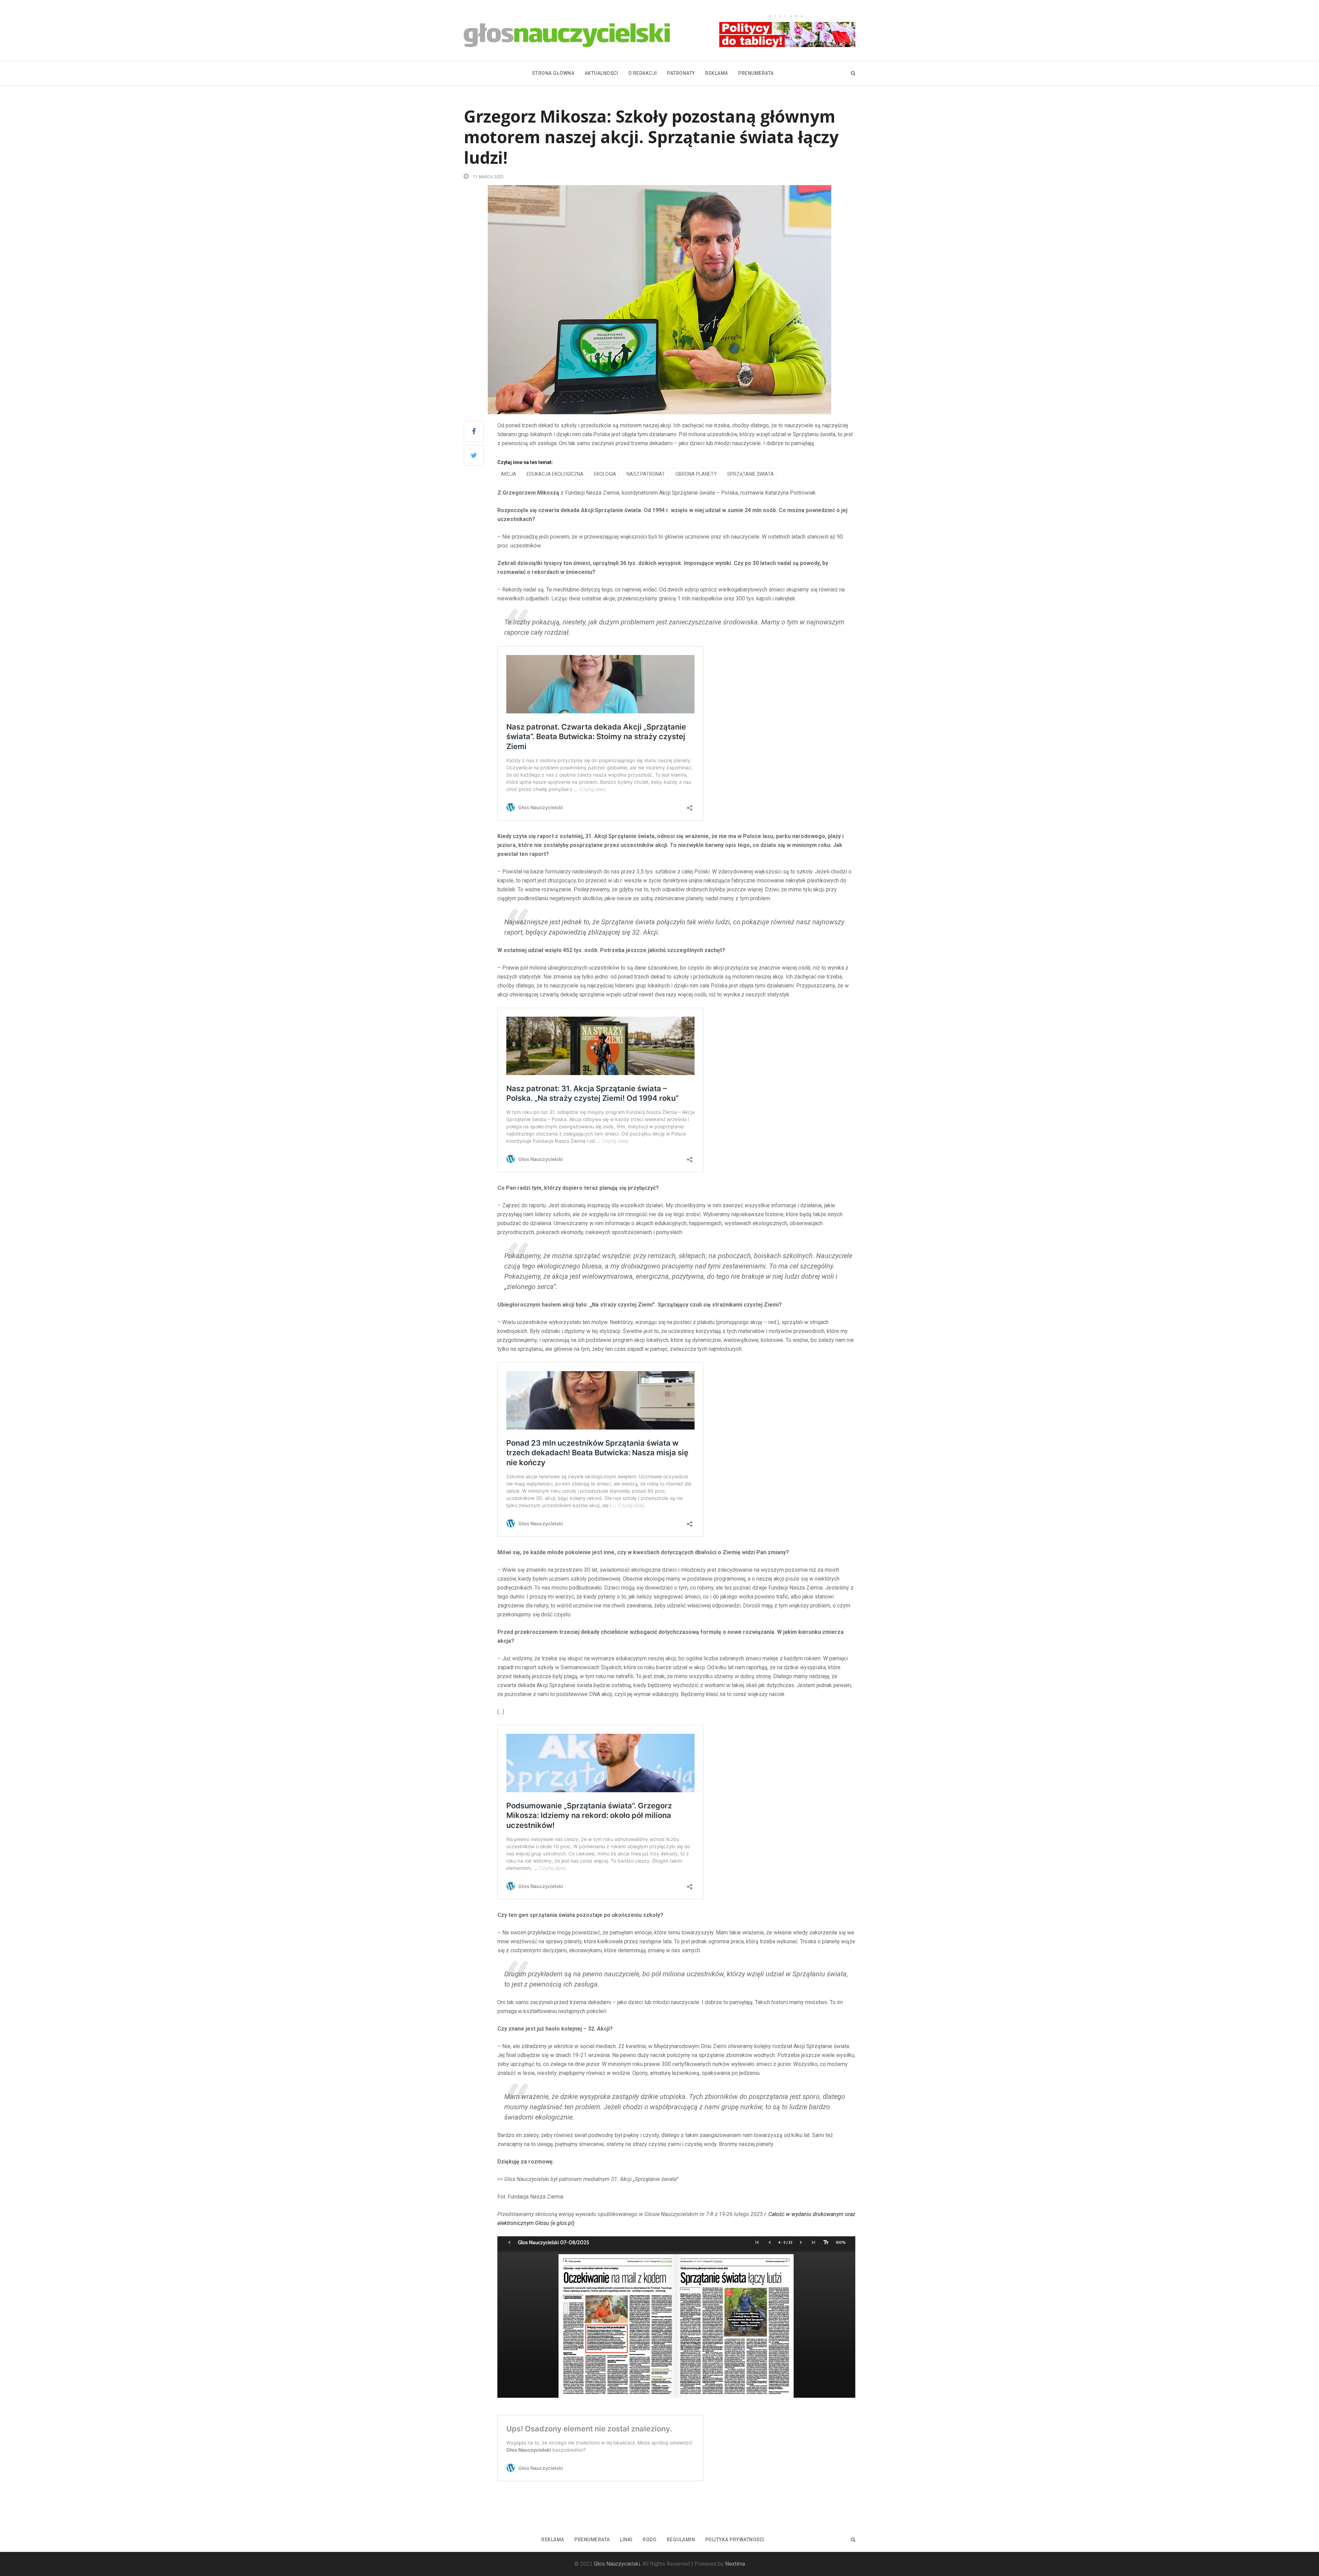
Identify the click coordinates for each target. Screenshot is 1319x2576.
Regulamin (681, 2540)
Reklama (717, 73)
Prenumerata (756, 73)
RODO (650, 2540)
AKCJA (509, 474)
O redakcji (643, 73)
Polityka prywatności (735, 2540)
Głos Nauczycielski (617, 2564)
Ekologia (605, 474)
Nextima (735, 2564)
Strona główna (553, 73)
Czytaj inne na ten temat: (525, 462)
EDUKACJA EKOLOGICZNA (555, 474)
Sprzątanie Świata (751, 474)
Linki (626, 2540)
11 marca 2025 (488, 177)
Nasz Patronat (646, 474)
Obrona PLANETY (696, 474)
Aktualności (601, 73)
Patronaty (681, 73)
